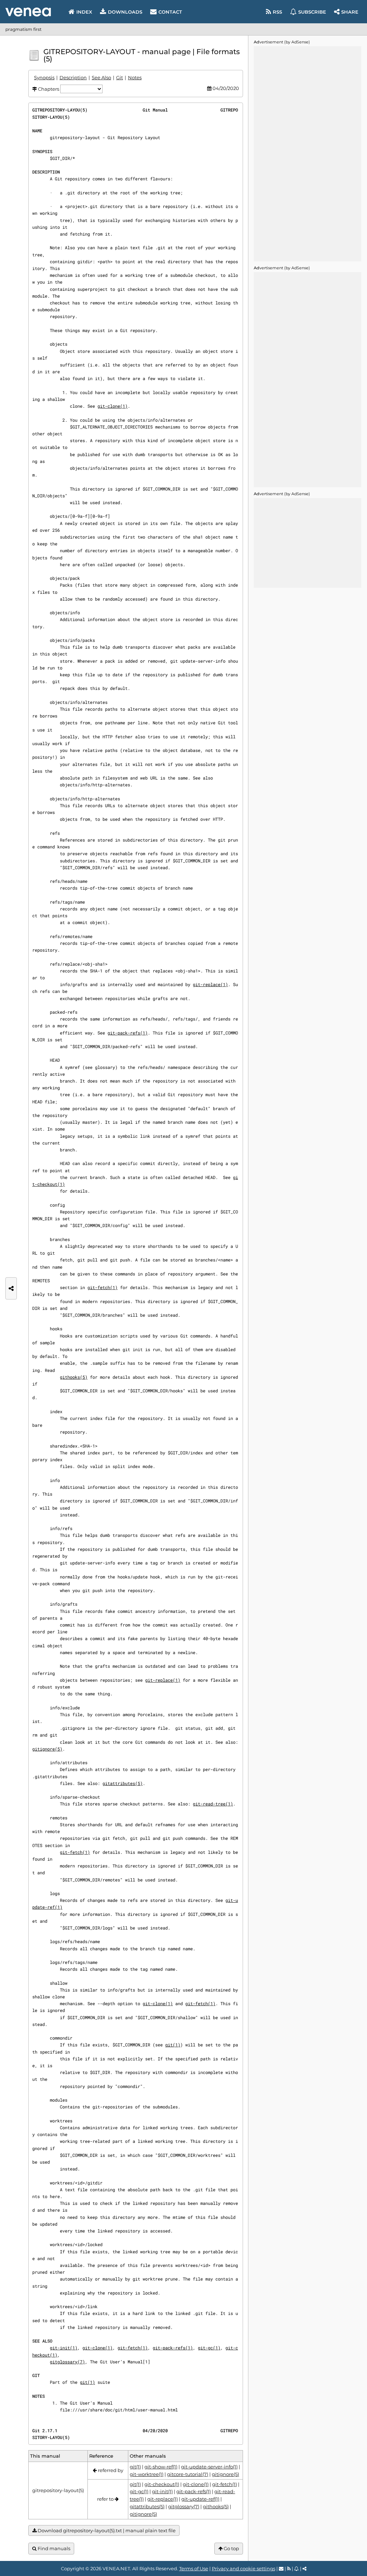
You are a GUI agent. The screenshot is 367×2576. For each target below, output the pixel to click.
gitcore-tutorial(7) (188, 2474)
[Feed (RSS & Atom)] (289, 2568)
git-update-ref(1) (200, 2499)
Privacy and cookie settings (244, 2568)
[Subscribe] (297, 2568)
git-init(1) (64, 2348)
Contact (170, 12)
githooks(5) (74, 1377)
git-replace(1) (210, 984)
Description (73, 77)
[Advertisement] (308, 154)
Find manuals (53, 2548)
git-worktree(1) (147, 2474)
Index (84, 12)
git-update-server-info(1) (209, 2467)
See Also (101, 77)
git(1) (173, 2045)
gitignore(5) (47, 1749)
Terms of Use (194, 2568)
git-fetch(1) (103, 1287)
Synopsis (44, 77)
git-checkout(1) (162, 2484)
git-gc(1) (209, 2348)
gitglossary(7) (67, 2362)
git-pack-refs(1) (128, 1033)
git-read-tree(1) (213, 1804)
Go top (231, 2548)
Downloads (125, 12)
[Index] (28, 12)
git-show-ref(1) (161, 2467)
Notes (135, 77)
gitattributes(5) (123, 1783)
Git (120, 77)
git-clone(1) (113, 406)
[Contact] (281, 2568)
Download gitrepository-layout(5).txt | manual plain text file (106, 2530)
